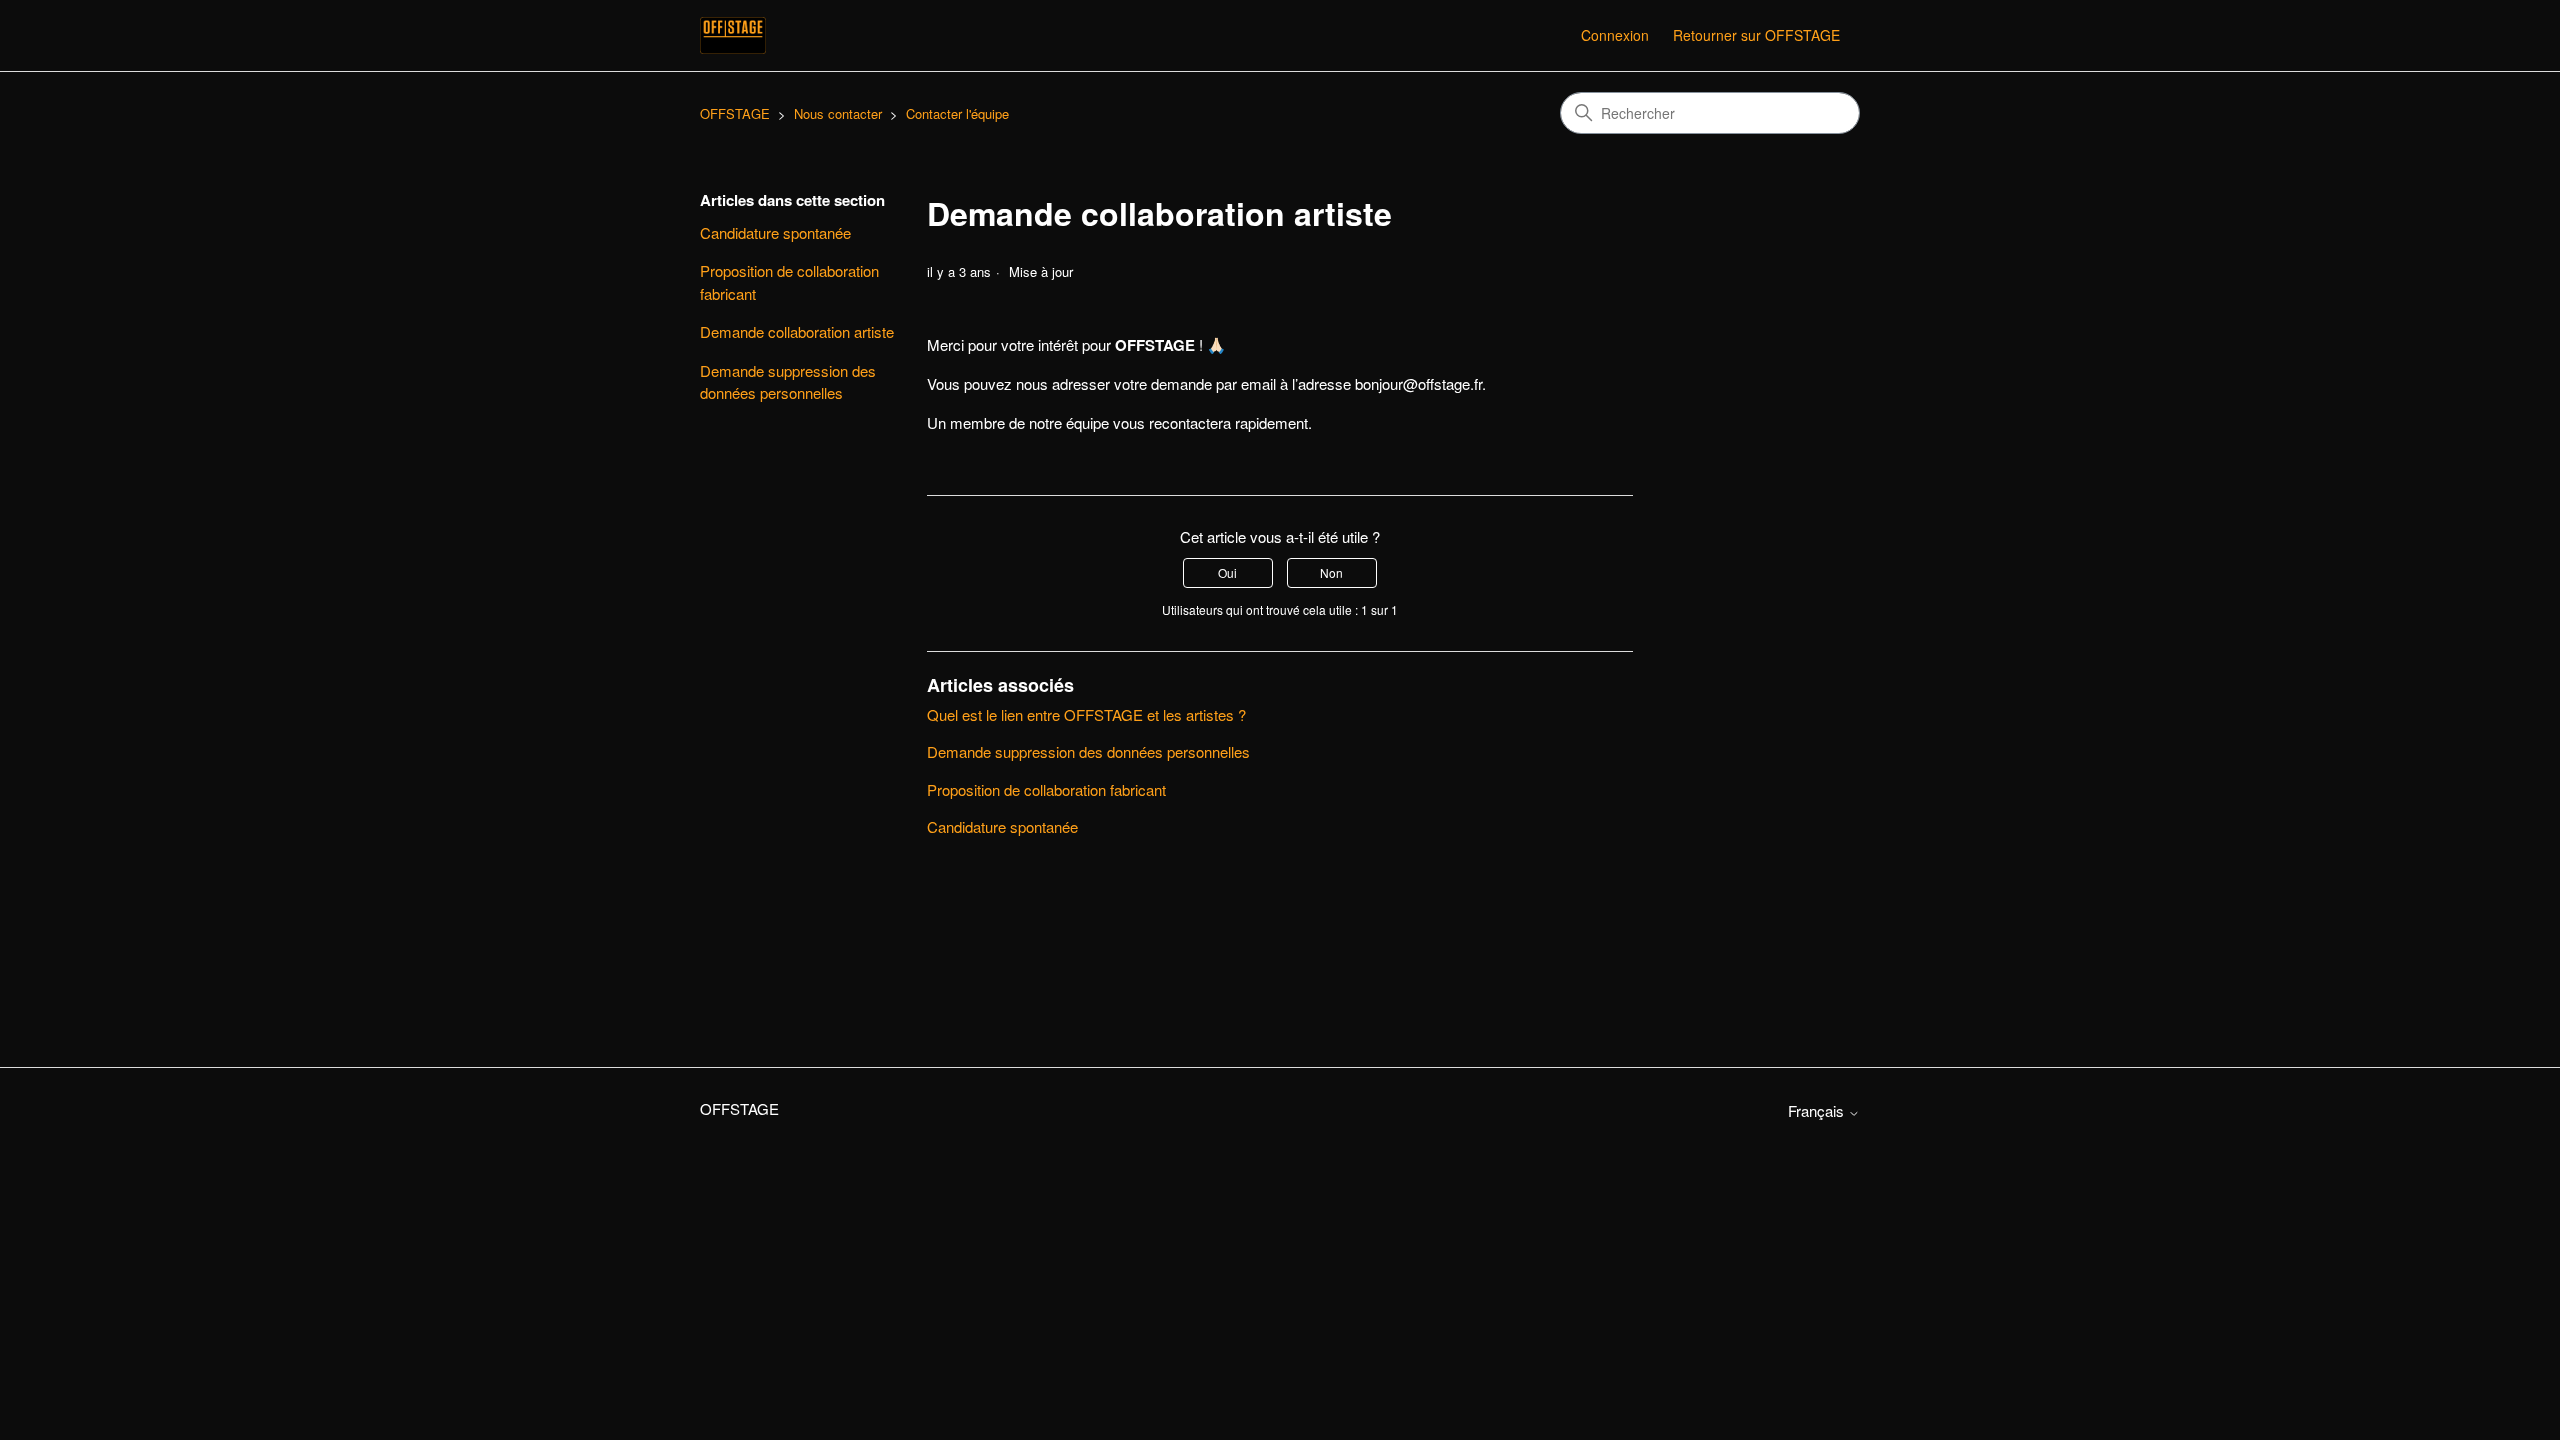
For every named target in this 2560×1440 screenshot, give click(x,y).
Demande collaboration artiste (797, 331)
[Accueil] (733, 35)
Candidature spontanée (775, 232)
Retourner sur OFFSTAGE (1756, 35)
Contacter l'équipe (957, 113)
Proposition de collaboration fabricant (789, 282)
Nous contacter (838, 113)
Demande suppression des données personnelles (788, 382)
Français (1818, 1110)
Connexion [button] (1615, 35)
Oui (1227, 572)
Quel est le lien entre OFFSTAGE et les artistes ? (1086, 714)
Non (1331, 572)
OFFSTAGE (735, 113)
